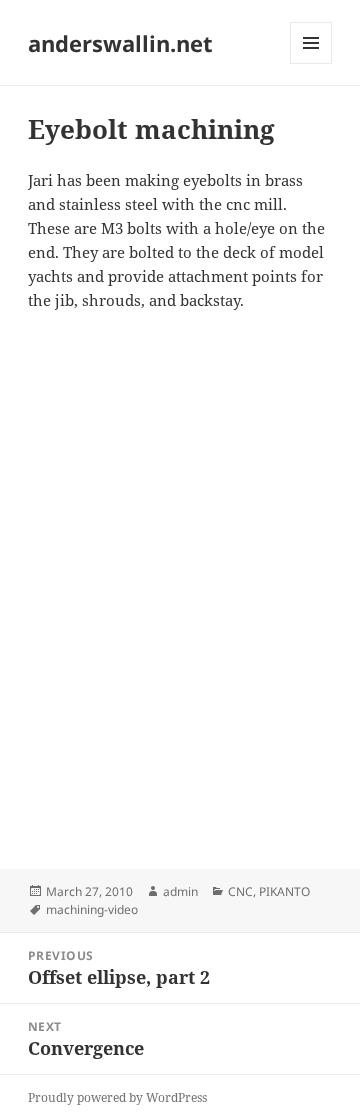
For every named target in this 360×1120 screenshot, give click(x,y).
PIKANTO (284, 891)
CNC (240, 891)
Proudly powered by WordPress (117, 1097)
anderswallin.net (120, 43)
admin (180, 891)
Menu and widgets (311, 63)
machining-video (92, 909)
